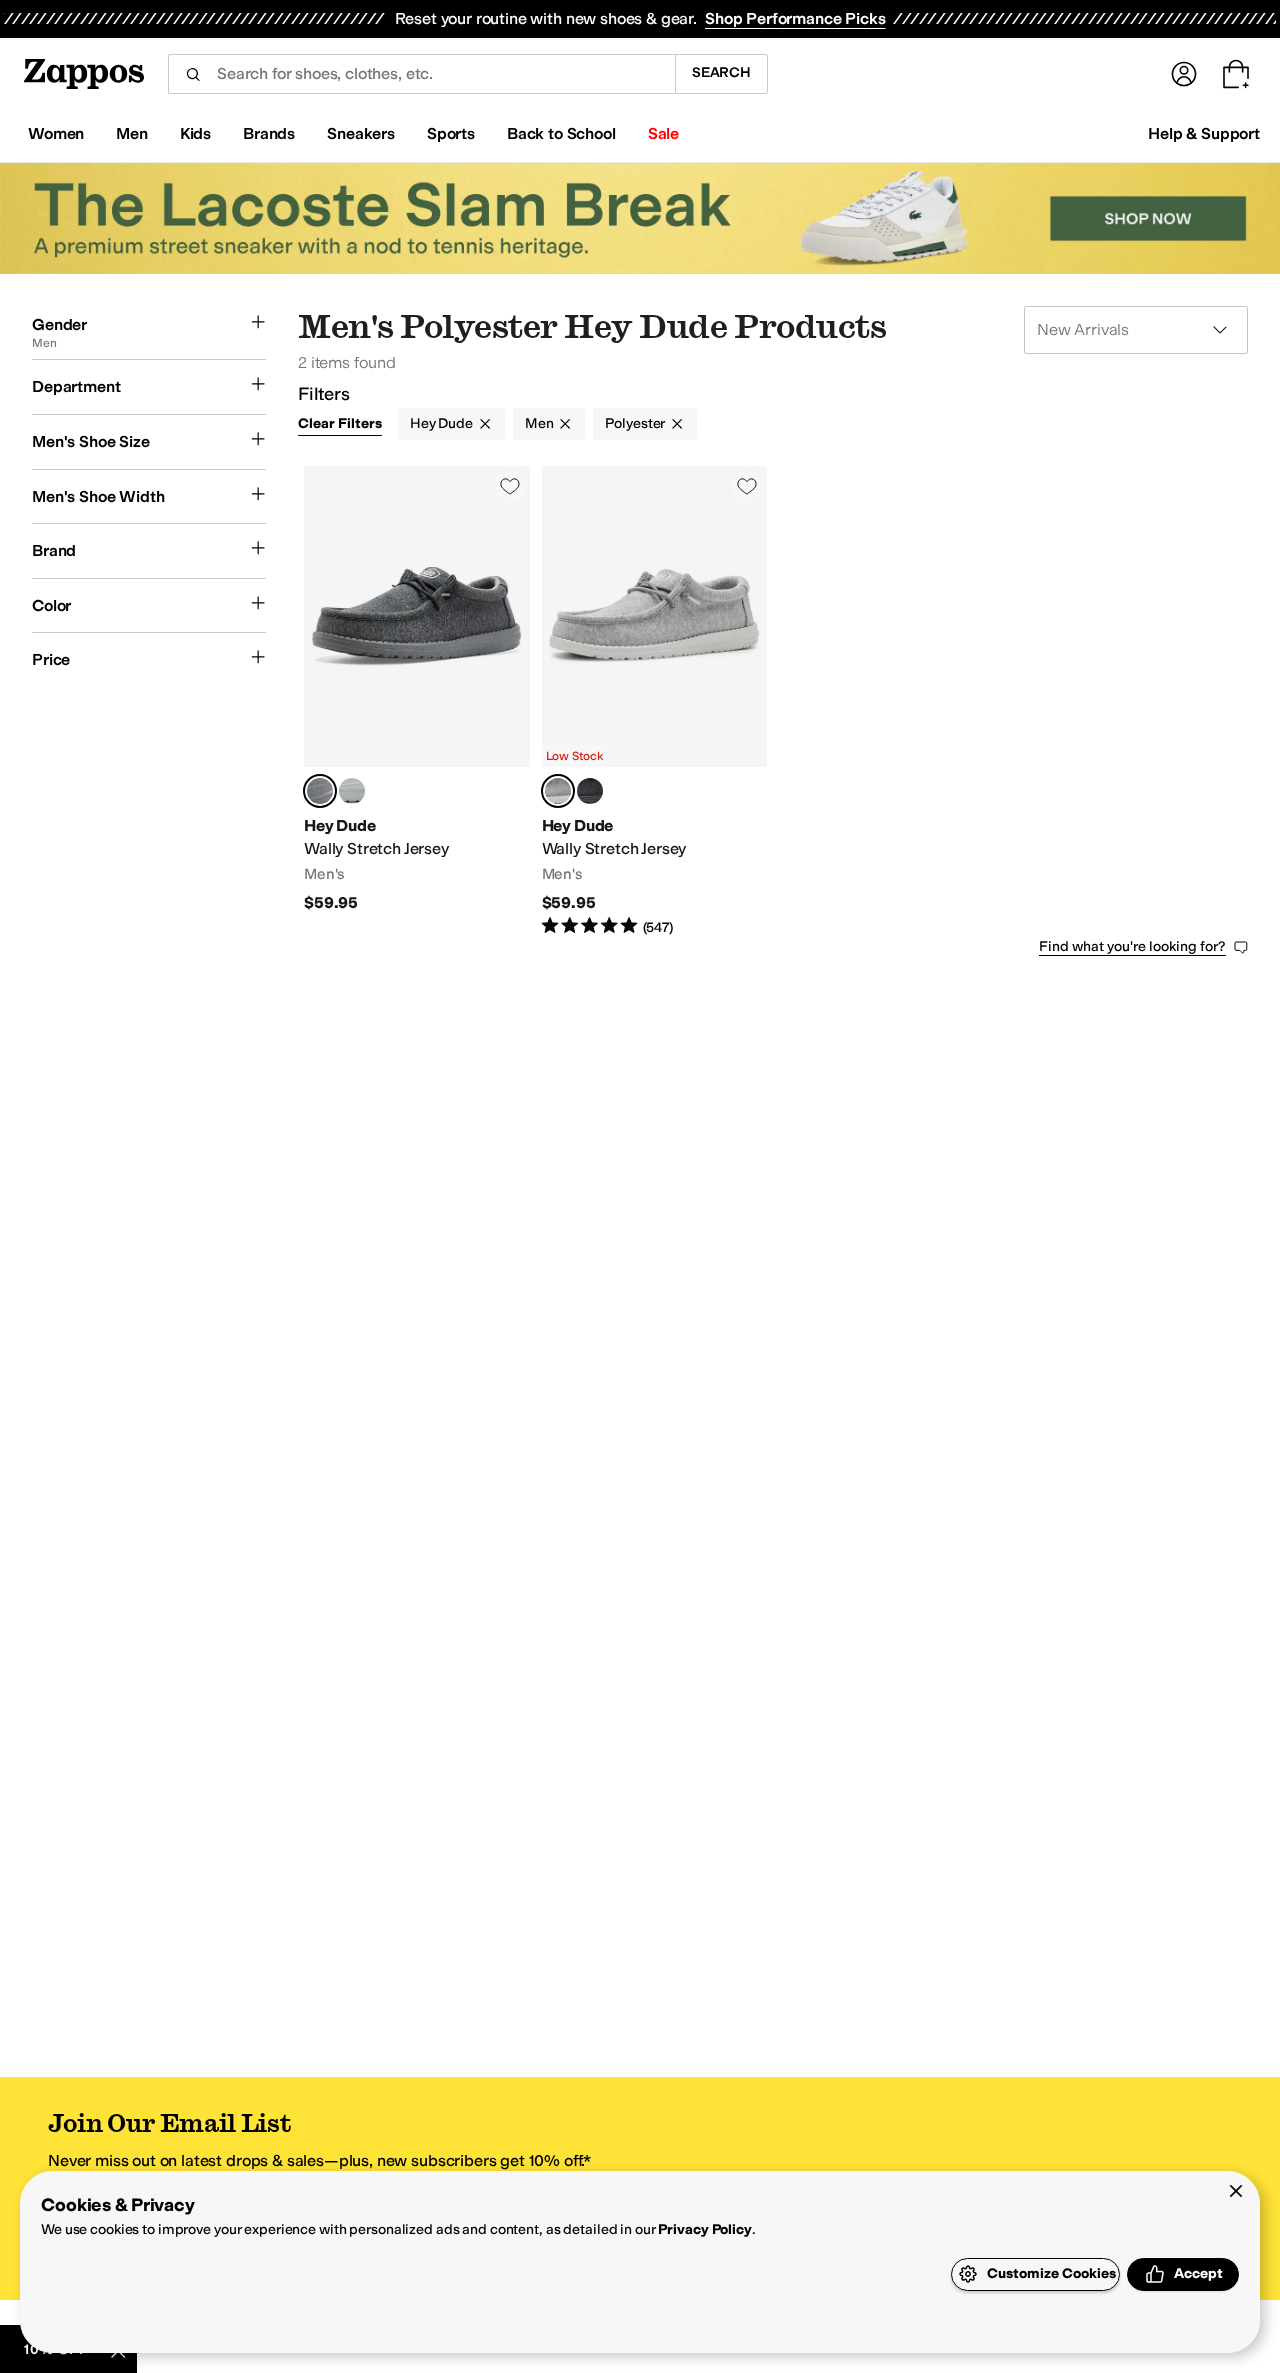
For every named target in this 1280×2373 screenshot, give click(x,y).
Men (539, 423)
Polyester (635, 423)
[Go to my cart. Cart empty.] (1236, 74)
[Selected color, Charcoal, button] (320, 791)
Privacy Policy (704, 2229)
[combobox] (421, 74)
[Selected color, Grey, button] (558, 791)
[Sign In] (1184, 74)
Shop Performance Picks (795, 18)
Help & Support (1204, 133)
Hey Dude (441, 423)
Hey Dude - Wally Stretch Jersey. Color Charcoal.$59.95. (417, 702)
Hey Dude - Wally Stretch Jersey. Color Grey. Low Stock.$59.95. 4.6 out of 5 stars (655, 702)
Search (721, 72)
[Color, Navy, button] (352, 791)
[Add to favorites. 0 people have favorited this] (510, 486)
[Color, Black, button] (590, 791)
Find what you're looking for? (1132, 946)
